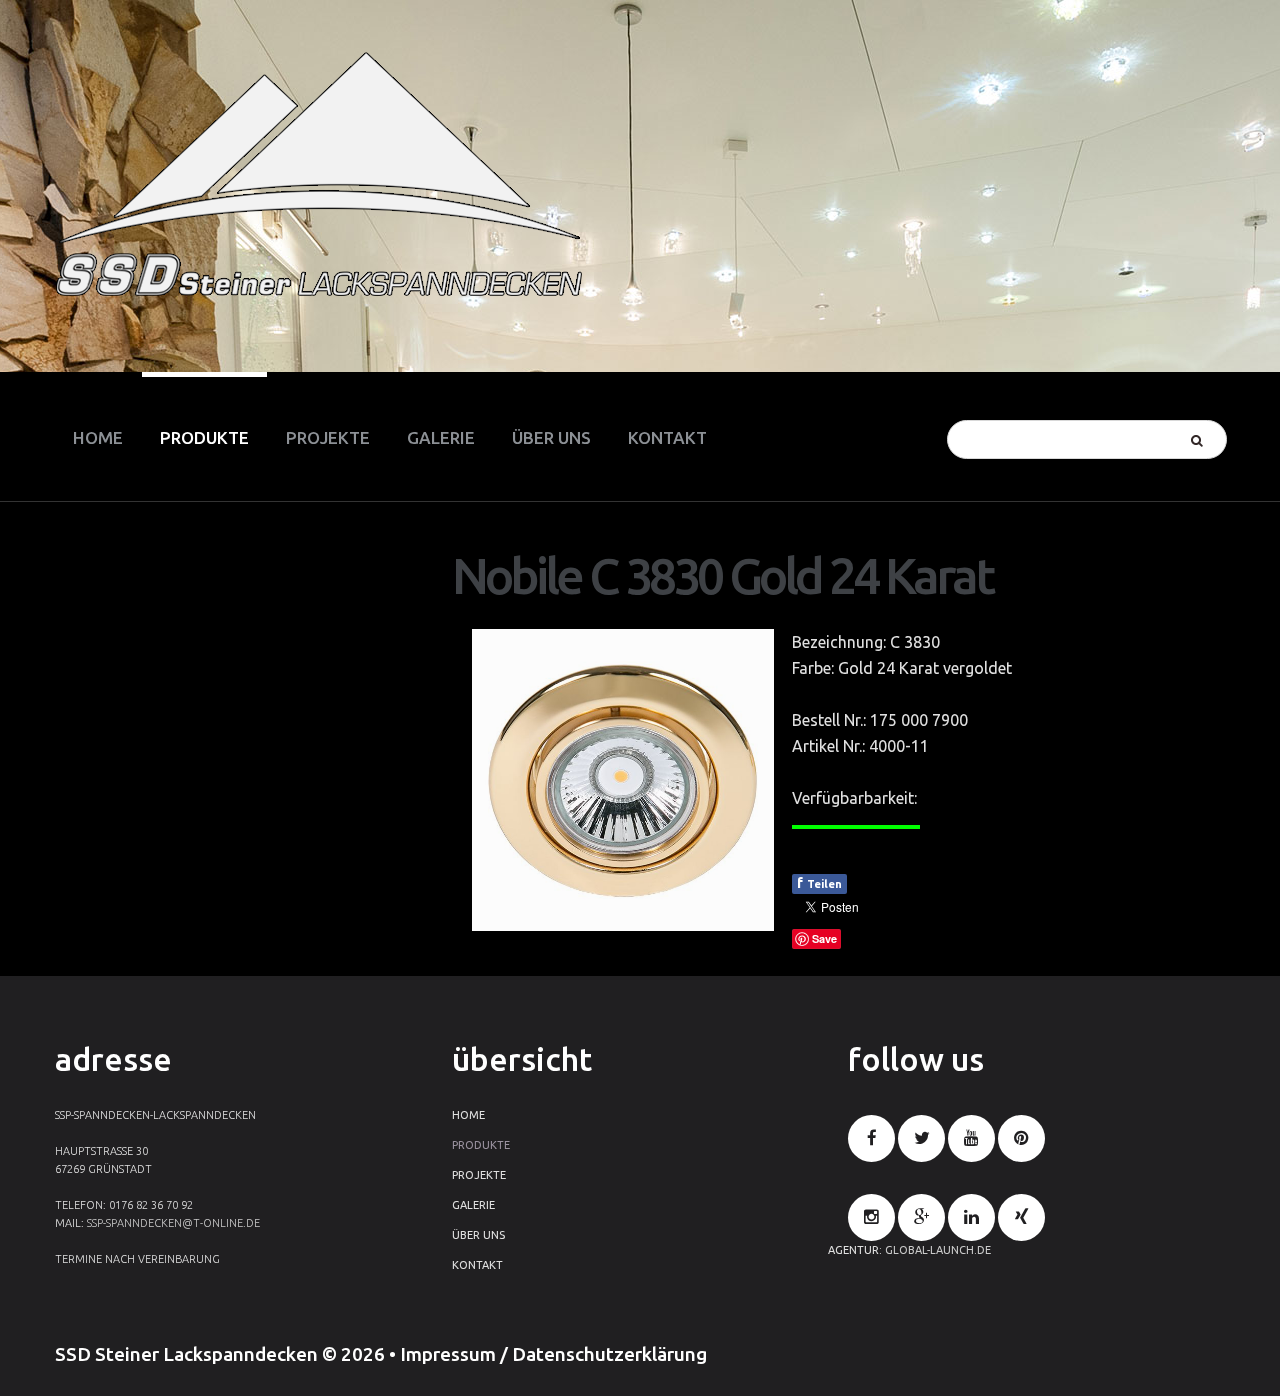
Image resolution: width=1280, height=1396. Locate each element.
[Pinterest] (1021, 1138)
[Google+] (921, 1217)
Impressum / (456, 1354)
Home (468, 1115)
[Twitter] (921, 1138)
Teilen (819, 883)
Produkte (481, 1145)
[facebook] (871, 1138)
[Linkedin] (971, 1217)
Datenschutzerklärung (609, 1354)
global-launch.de (938, 1250)
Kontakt (477, 1265)
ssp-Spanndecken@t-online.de (173, 1223)
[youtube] (971, 1138)
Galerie (473, 1205)
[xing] (1021, 1217)
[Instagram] (871, 1217)
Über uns (478, 1235)
